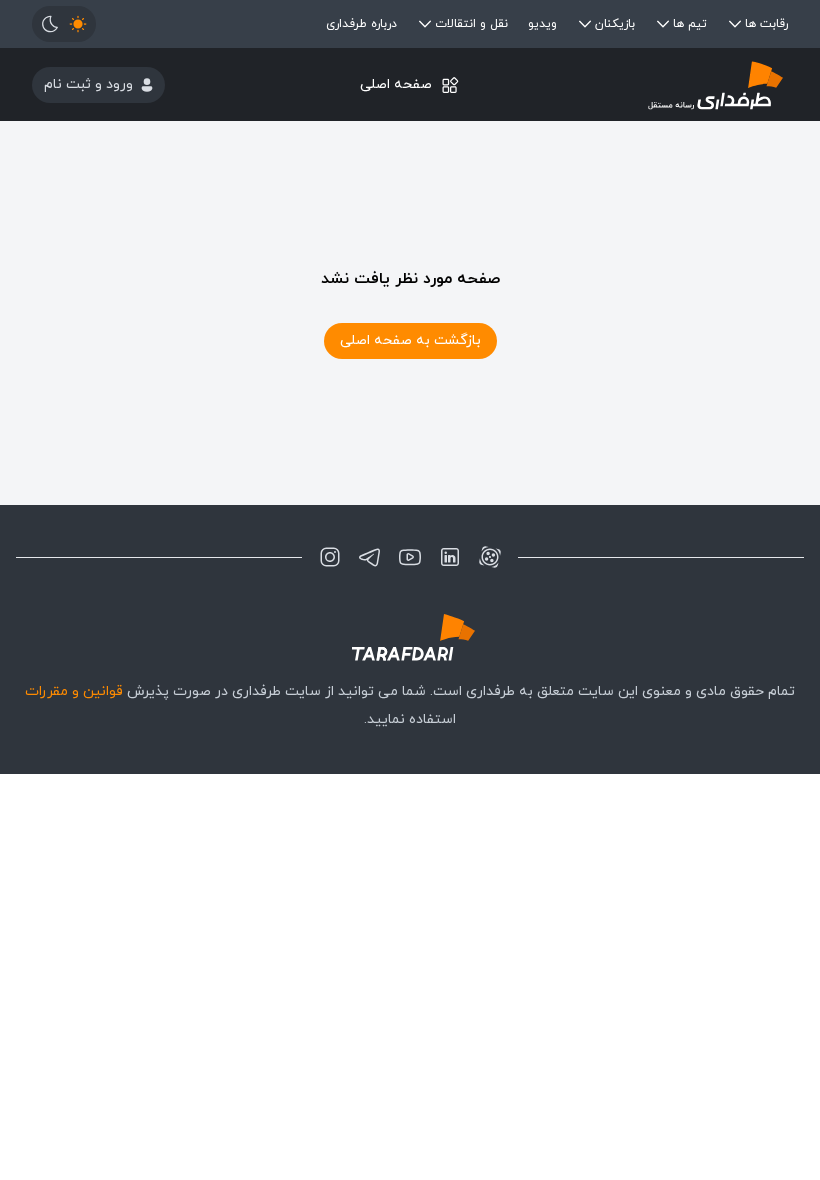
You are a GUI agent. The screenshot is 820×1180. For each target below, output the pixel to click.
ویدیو (542, 24)
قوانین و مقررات (74, 691)
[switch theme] (64, 24)
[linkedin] (450, 557)
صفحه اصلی (396, 84)
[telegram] (370, 557)
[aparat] (490, 557)
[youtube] (410, 557)
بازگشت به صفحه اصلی (410, 340)
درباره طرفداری (361, 24)
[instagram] (330, 557)
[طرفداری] (662, 84)
